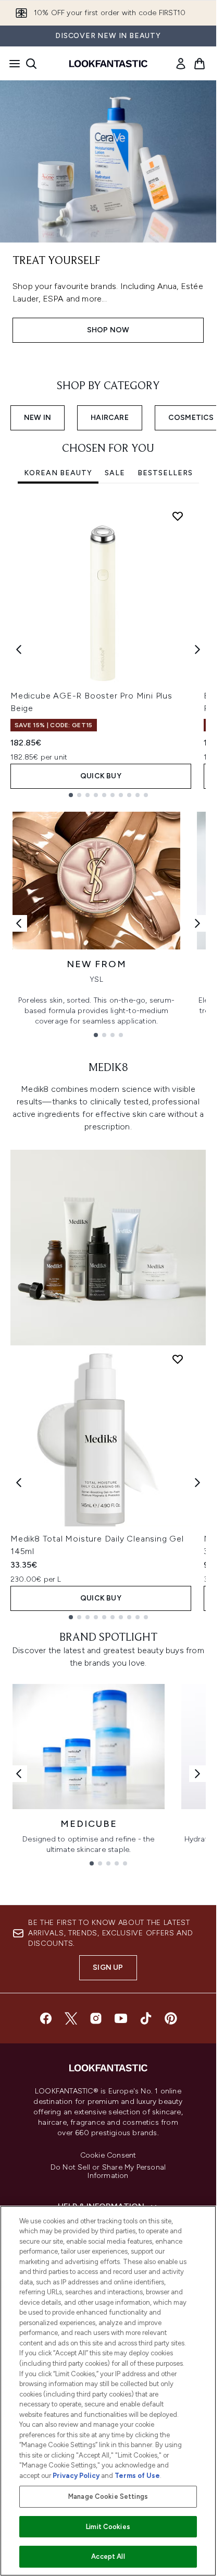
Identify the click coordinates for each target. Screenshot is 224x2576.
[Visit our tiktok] (146, 2018)
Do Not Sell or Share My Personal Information (108, 2172)
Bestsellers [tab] (165, 473)
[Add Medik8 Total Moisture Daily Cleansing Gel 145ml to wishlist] (178, 1359)
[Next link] (197, 923)
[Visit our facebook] (46, 2018)
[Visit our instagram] (96, 2018)
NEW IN (38, 418)
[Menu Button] (11, 64)
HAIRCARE (110, 418)
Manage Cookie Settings (108, 2496)
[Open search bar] (31, 64)
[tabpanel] (108, 650)
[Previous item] (19, 649)
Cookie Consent (108, 2156)
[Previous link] (19, 923)
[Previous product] (19, 1483)
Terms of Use (137, 2476)
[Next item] (197, 649)
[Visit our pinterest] (171, 2018)
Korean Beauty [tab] (58, 473)
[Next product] (197, 1483)
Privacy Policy (76, 2476)
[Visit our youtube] (121, 2018)
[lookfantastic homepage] (108, 64)
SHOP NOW (108, 330)
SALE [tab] (115, 473)
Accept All (108, 2556)
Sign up (108, 1967)
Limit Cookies (108, 2527)
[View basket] (200, 64)
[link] (181, 64)
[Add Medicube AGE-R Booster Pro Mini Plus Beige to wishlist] (178, 516)
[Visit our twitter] (71, 2018)
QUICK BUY (101, 776)
